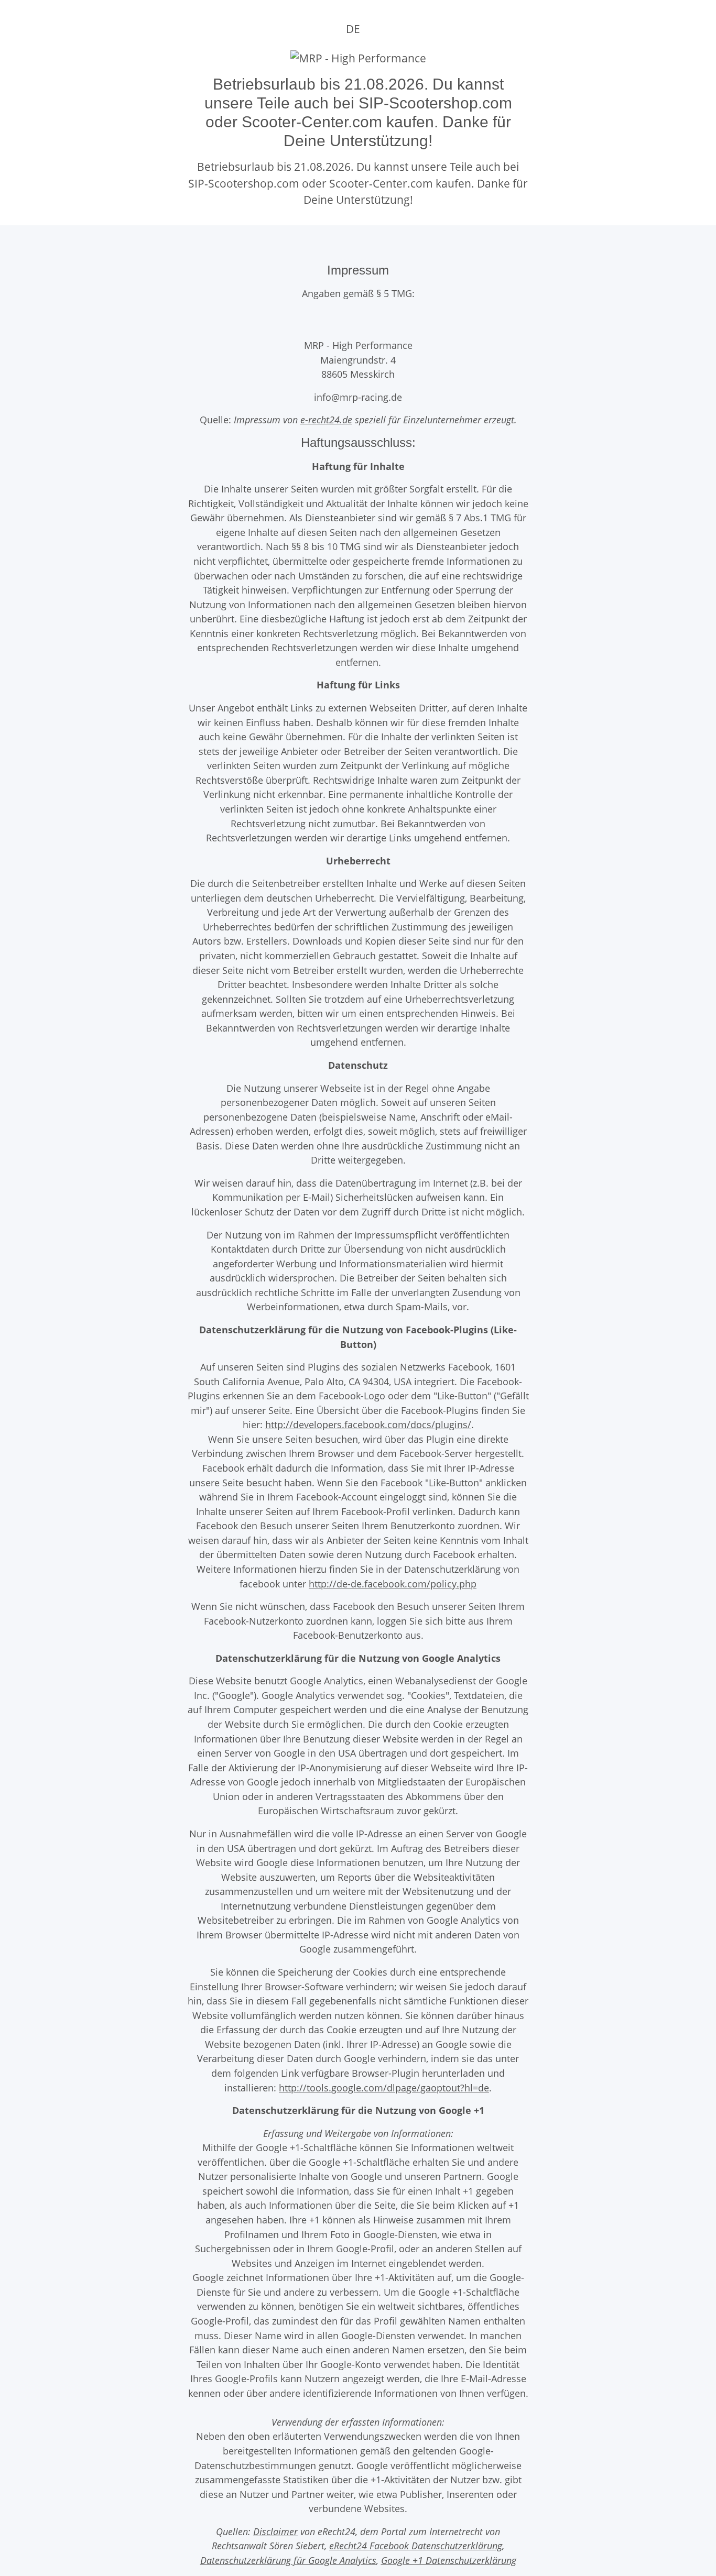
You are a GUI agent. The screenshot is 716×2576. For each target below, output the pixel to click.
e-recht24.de (326, 419)
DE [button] (353, 29)
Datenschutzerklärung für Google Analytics (288, 2560)
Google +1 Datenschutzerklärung (449, 2560)
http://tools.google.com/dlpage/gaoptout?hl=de (384, 2087)
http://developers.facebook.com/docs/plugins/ (368, 1424)
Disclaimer (275, 2531)
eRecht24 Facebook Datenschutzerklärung (416, 2545)
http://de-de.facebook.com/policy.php (393, 1583)
